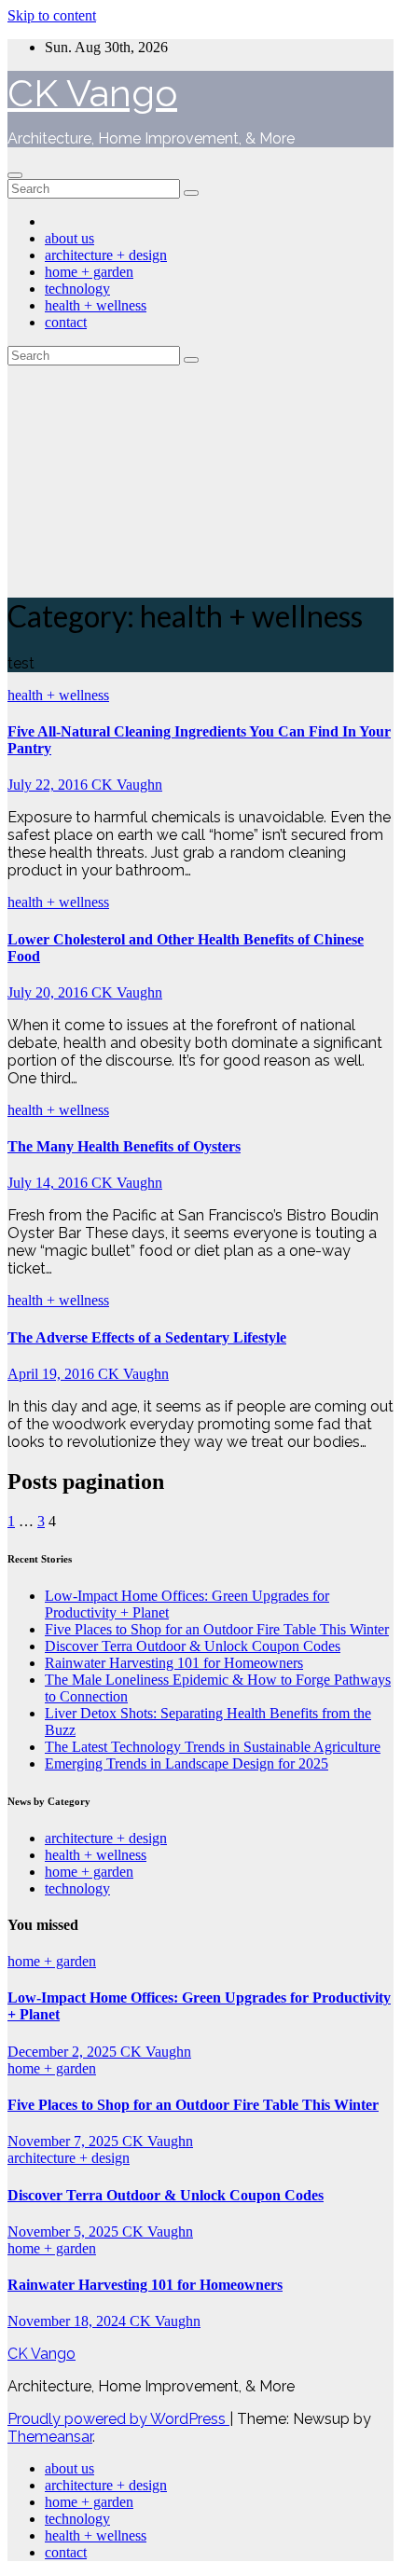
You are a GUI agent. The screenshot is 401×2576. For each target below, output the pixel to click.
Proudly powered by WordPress (118, 2419)
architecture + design (106, 255)
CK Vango (92, 93)
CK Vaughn (127, 785)
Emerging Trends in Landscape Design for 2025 (187, 1763)
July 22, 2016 (49, 785)
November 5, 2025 (65, 2232)
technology (77, 289)
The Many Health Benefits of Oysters (124, 1146)
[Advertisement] (200, 476)
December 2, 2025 (64, 2052)
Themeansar (50, 2437)
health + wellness (96, 305)
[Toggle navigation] (15, 175)
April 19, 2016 (53, 1374)
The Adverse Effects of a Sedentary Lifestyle (147, 1337)
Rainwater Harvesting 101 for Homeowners (174, 1663)
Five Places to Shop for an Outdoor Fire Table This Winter (217, 1629)
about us (69, 238)
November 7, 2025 (65, 2141)
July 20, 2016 (49, 992)
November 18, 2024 (69, 2321)
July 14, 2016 (49, 1183)
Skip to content (52, 15)
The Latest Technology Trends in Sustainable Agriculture (213, 1747)
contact (66, 322)
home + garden (89, 272)
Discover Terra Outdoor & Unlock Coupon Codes (193, 1646)
